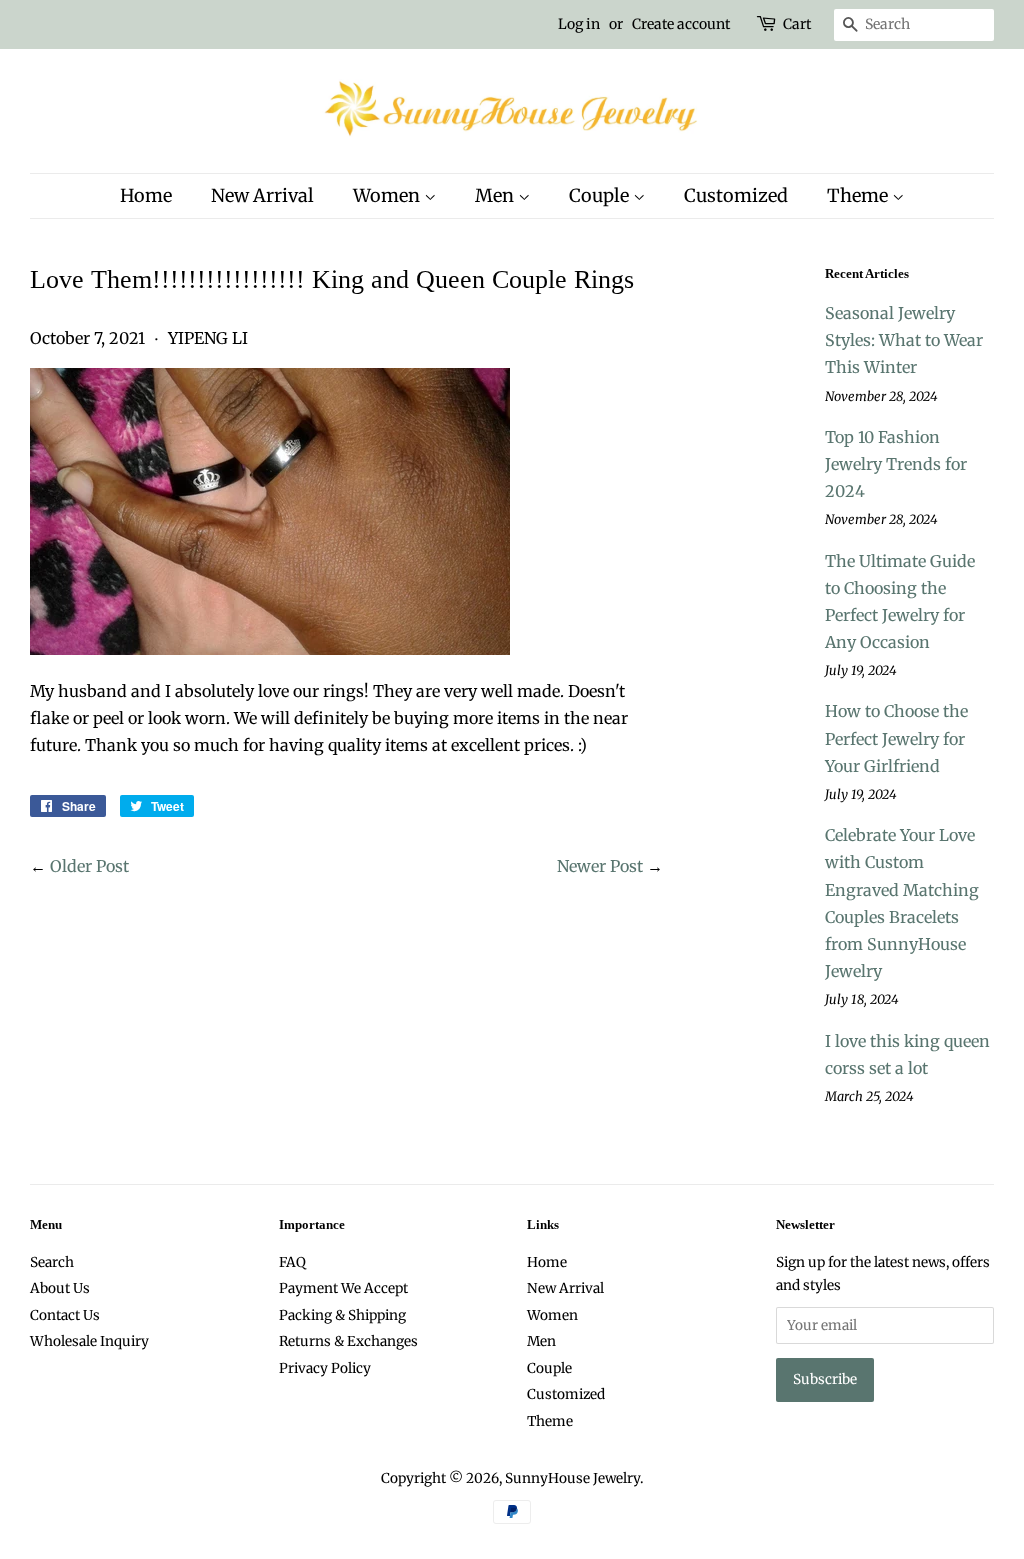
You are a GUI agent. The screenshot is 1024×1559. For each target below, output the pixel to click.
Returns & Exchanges (348, 1341)
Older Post (89, 866)
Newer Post (600, 866)
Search (52, 1262)
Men (496, 195)
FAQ (292, 1262)
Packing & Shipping (342, 1315)
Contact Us (65, 1315)
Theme (859, 195)
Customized (736, 195)
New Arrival (262, 195)
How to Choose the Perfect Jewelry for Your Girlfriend (896, 738)
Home (146, 195)
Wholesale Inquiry (89, 1341)
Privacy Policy (325, 1368)
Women (388, 195)
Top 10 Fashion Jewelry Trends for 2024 (896, 464)
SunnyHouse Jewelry (572, 1478)
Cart (797, 24)
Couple (601, 195)
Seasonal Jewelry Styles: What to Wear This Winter (904, 340)
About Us (60, 1288)
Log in (579, 24)
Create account (681, 24)
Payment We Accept (343, 1288)
